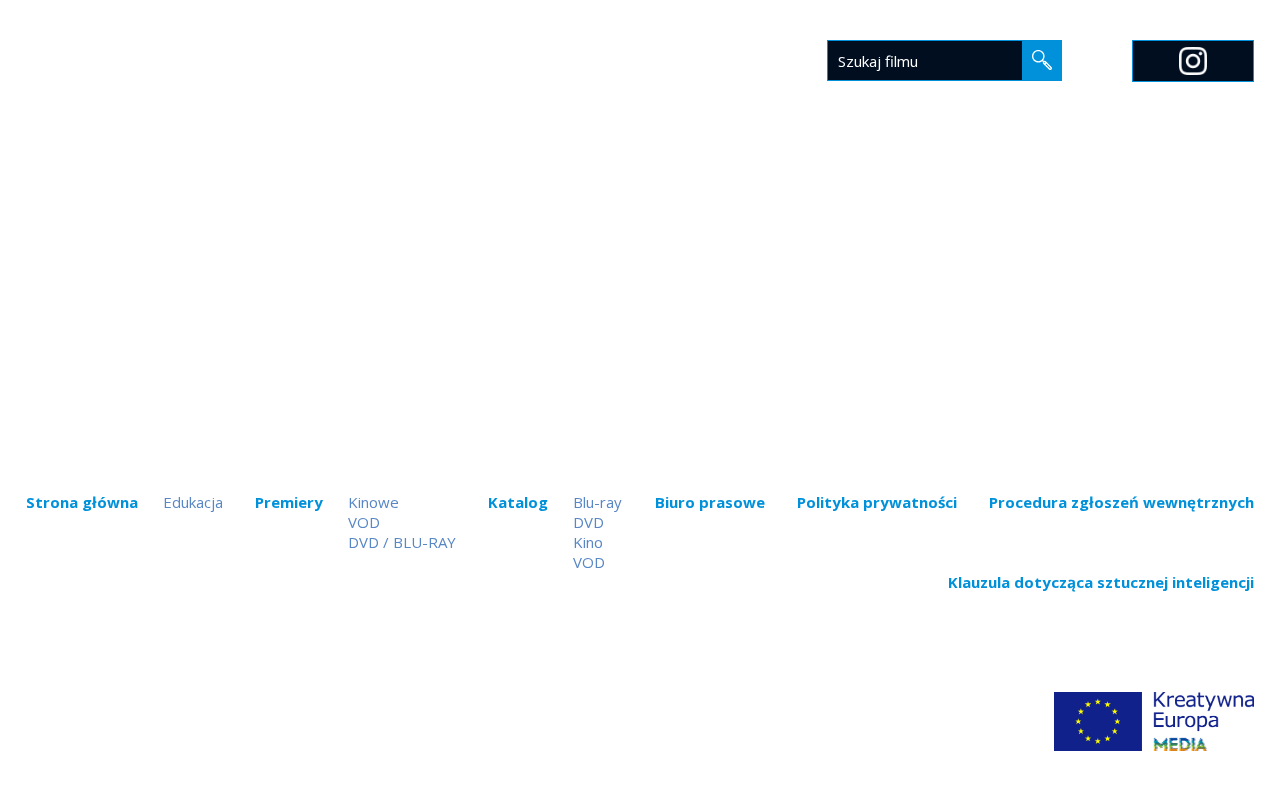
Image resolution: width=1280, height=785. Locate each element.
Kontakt (1064, 187)
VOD (364, 522)
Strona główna (407, 187)
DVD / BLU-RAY (402, 542)
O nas (977, 187)
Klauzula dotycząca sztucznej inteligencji (1101, 582)
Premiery (538, 187)
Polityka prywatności (877, 502)
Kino (588, 542)
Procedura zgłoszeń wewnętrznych (1121, 502)
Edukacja (891, 187)
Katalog (639, 187)
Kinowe (373, 502)
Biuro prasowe (764, 187)
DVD (588, 522)
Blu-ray (597, 502)
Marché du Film (1191, 187)
